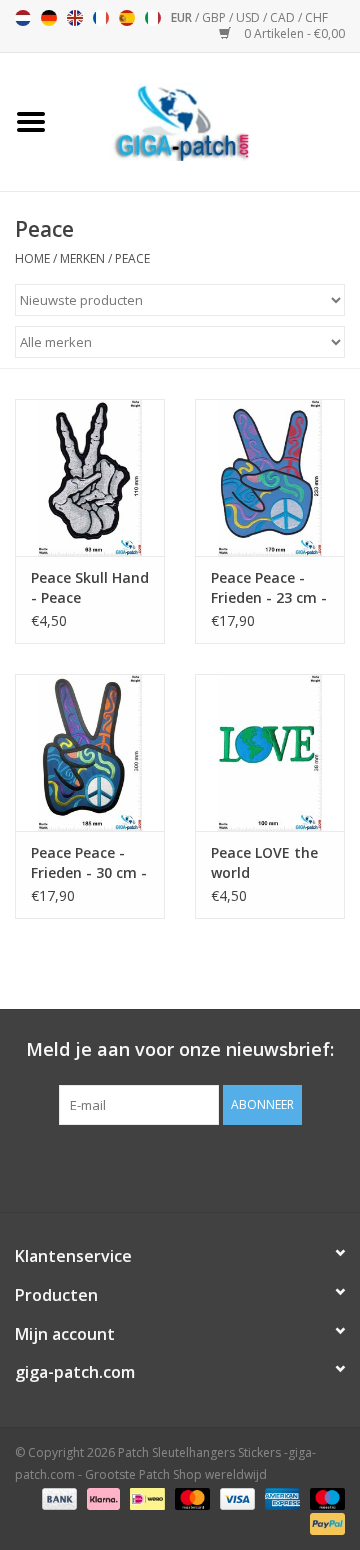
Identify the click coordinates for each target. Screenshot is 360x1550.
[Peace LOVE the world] (270, 752)
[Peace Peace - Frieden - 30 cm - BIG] (90, 752)
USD (249, 17)
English (75, 18)
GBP (215, 17)
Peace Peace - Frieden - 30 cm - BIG (89, 863)
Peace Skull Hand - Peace (90, 587)
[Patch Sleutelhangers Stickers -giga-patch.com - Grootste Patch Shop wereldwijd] (211, 120)
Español (127, 18)
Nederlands (23, 18)
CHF (316, 17)
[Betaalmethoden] (57, 1497)
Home (32, 258)
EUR (183, 17)
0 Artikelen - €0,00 (293, 33)
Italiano (153, 18)
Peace (132, 258)
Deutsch (49, 18)
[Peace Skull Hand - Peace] (90, 477)
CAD (284, 17)
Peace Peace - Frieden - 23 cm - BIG (269, 588)
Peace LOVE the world (264, 862)
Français (101, 18)
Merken (82, 258)
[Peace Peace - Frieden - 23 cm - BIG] (270, 477)
